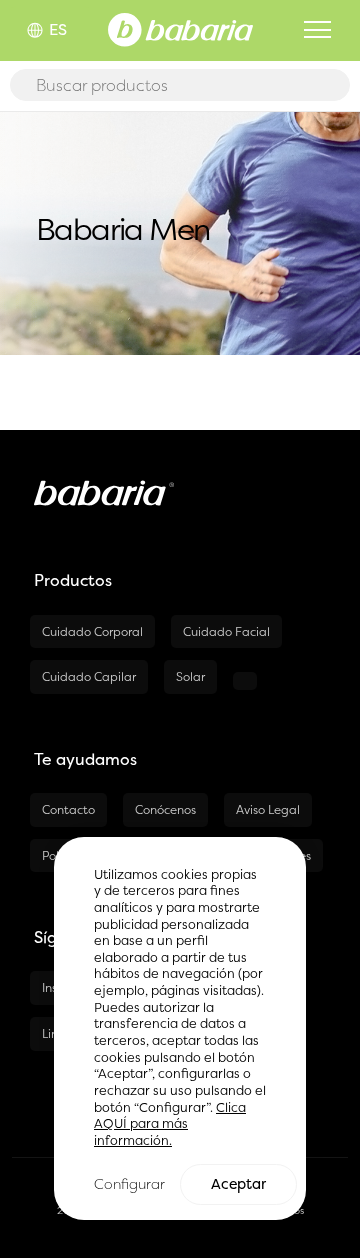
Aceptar (238, 1184)
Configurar (129, 1183)
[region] (180, 1029)
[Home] (180, 28)
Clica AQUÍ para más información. (170, 1124)
